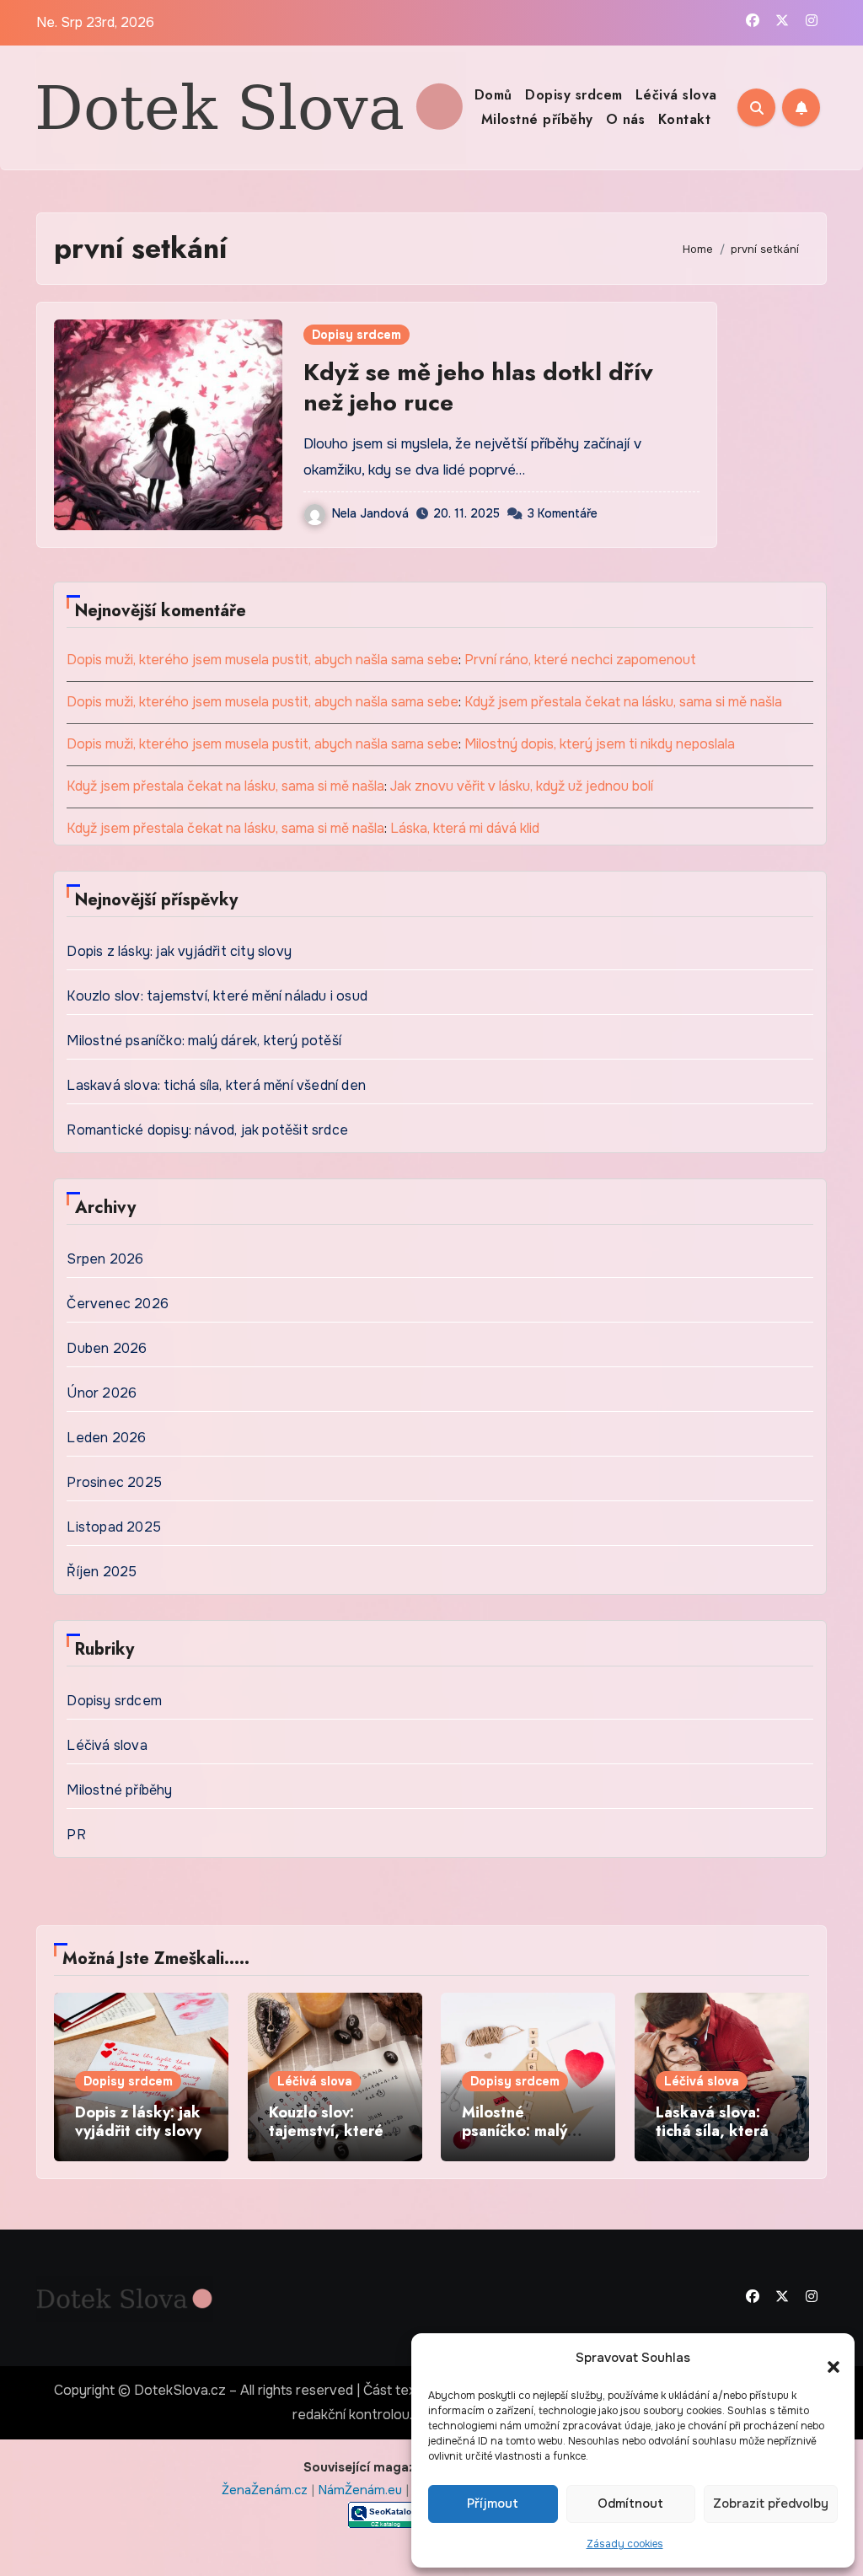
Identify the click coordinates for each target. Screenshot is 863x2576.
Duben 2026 (107, 1348)
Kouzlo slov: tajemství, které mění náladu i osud (217, 996)
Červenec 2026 (118, 1304)
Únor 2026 (102, 1393)
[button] (825, 2359)
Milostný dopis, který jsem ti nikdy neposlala (600, 744)
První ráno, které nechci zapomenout (580, 660)
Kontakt (685, 119)
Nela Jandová (370, 513)
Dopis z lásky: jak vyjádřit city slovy (179, 951)
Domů (493, 95)
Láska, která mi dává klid (465, 828)
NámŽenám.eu (362, 2490)
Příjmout (493, 2504)
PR (76, 1835)
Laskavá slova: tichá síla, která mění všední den (216, 1085)
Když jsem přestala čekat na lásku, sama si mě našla (623, 702)
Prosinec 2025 (114, 1482)
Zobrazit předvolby (771, 2504)
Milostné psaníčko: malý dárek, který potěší (204, 1041)
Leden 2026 (106, 1438)
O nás (626, 119)
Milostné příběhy (537, 119)
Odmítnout (630, 2504)
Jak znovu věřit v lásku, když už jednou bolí (522, 786)
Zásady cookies (625, 2544)
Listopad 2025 (114, 1527)
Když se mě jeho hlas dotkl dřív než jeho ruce (478, 387)
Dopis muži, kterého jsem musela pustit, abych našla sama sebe (263, 660)
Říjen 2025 (102, 1572)
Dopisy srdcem (574, 95)
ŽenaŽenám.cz (266, 2490)
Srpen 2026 (105, 1259)
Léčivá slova (676, 95)
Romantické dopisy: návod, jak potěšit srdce (207, 1130)
